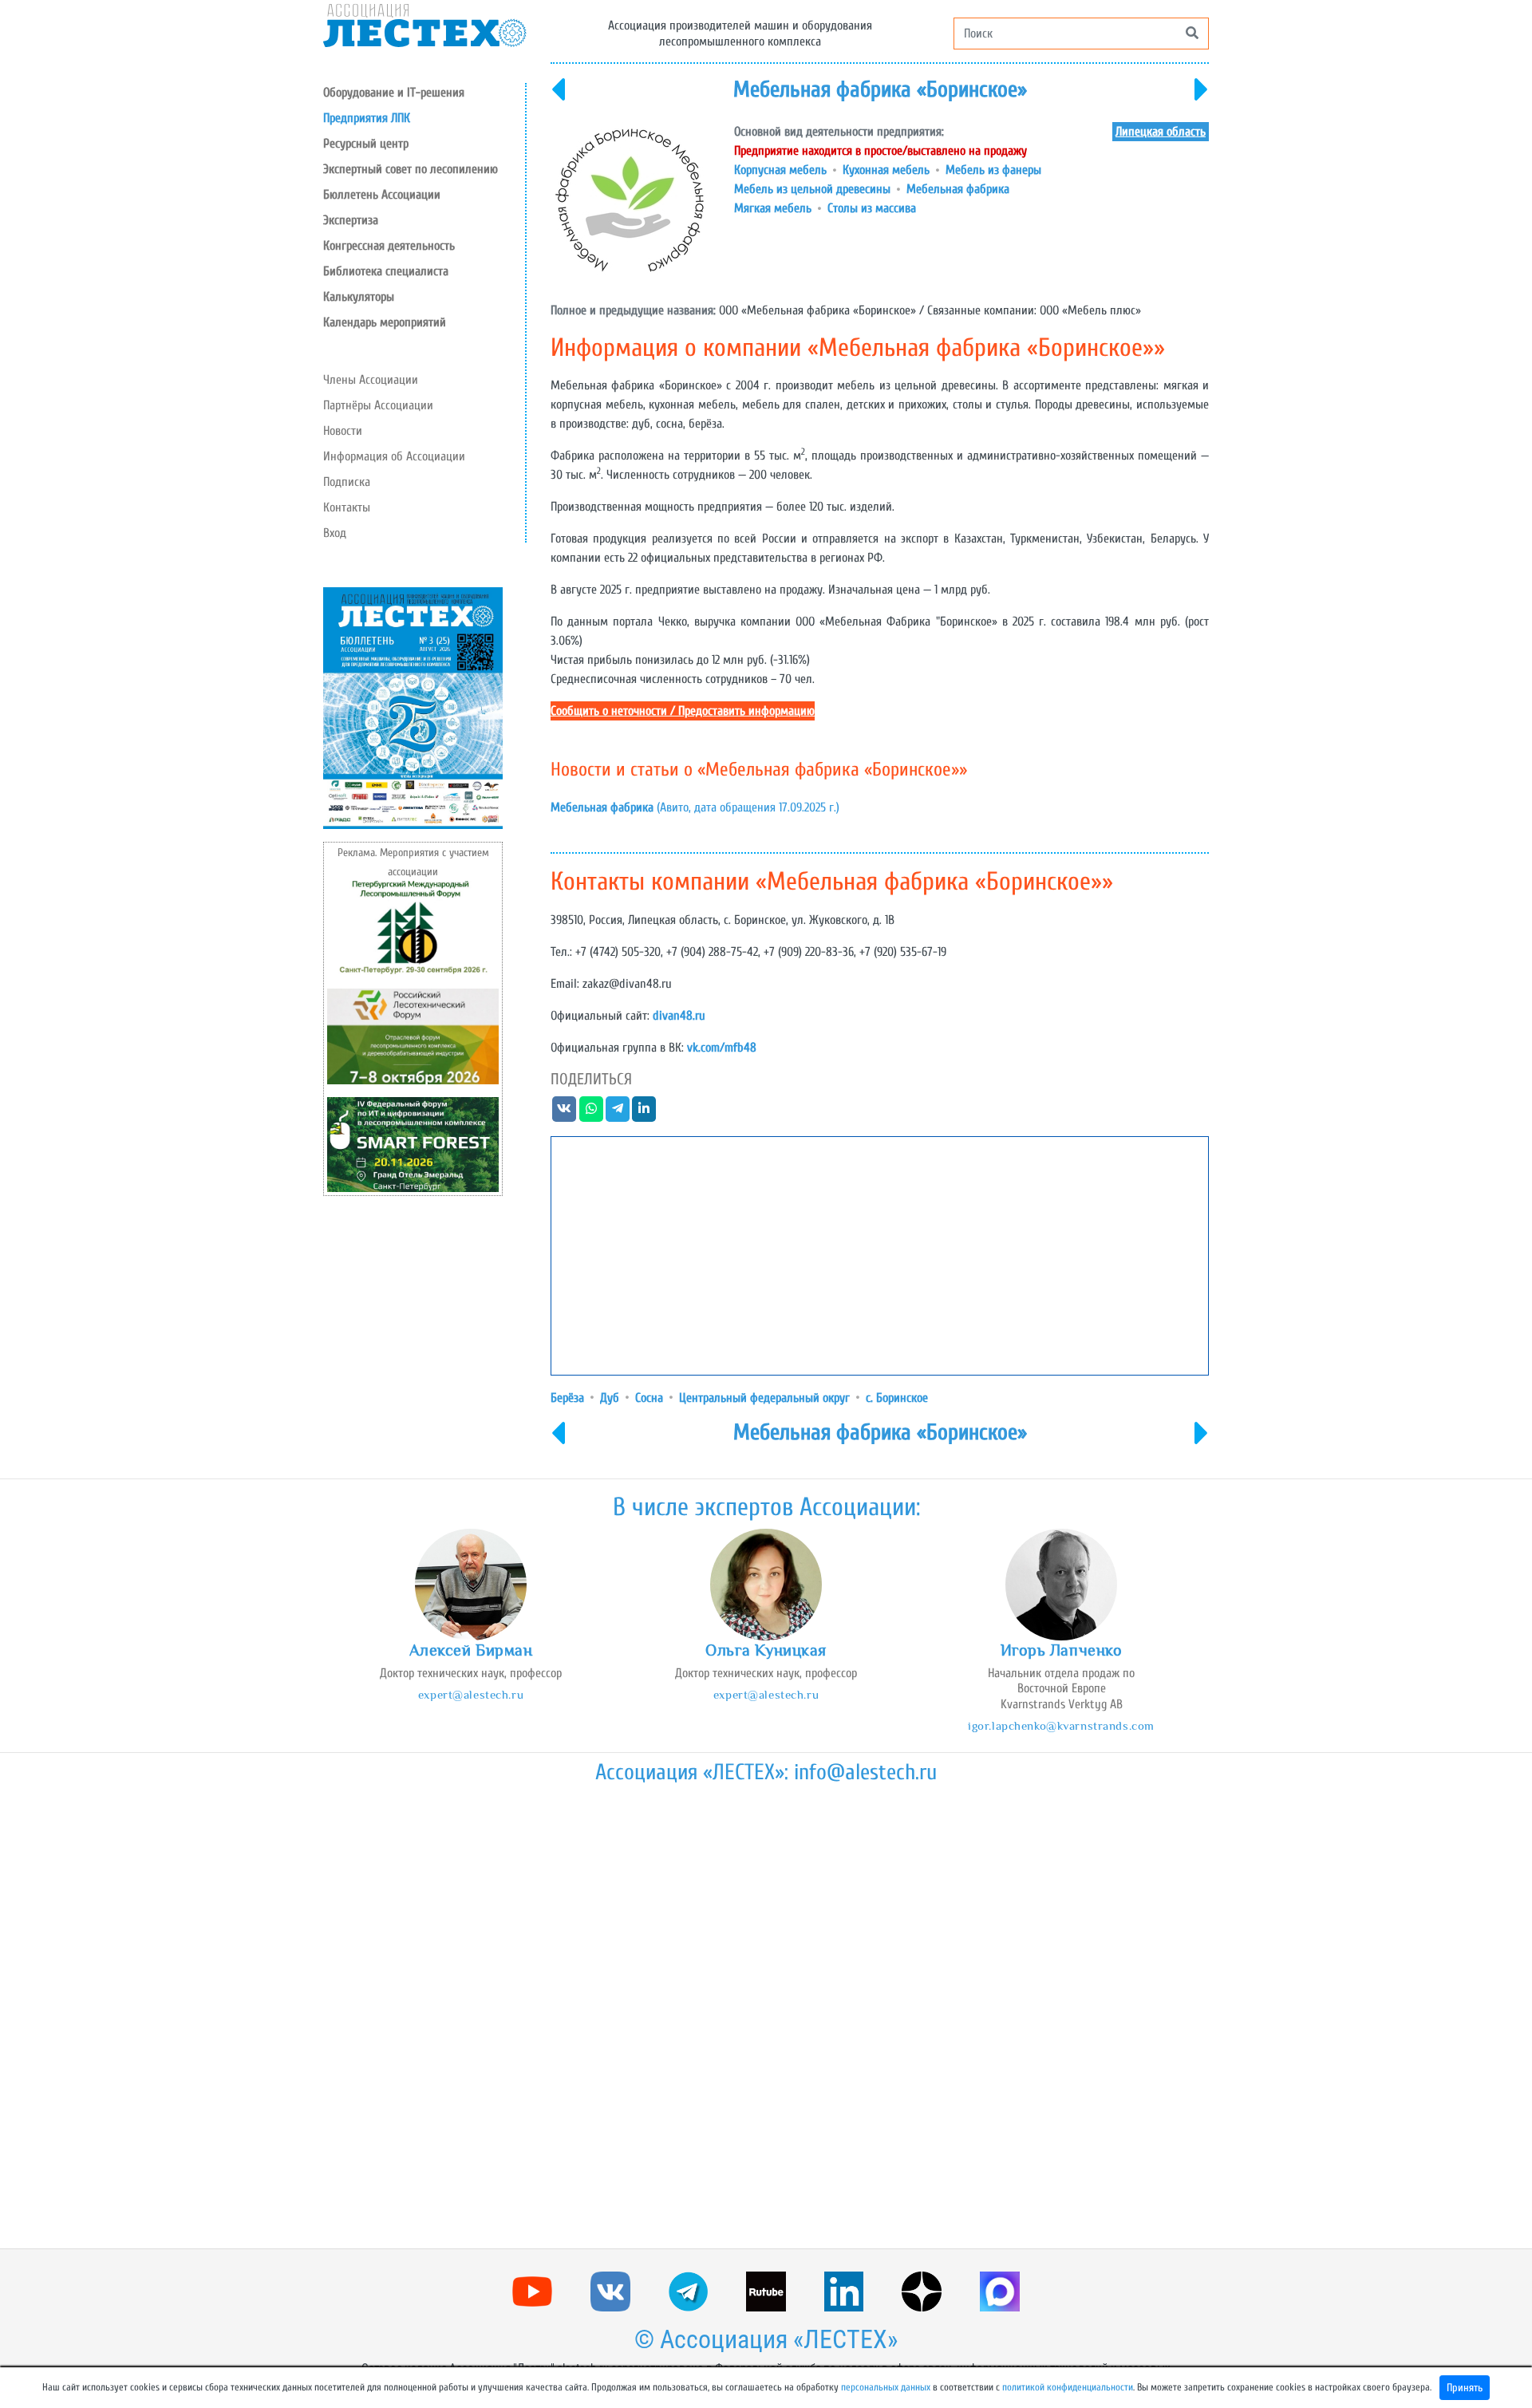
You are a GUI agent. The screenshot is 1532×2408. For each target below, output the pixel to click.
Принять (1465, 2388)
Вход (335, 533)
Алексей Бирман (471, 1650)
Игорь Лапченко (1062, 1650)
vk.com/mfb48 (722, 1048)
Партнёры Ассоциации (378, 405)
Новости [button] (343, 431)
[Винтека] (558, 100)
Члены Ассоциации (371, 380)
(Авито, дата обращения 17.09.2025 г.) (695, 807)
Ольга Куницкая (766, 1650)
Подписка (347, 482)
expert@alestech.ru (471, 1694)
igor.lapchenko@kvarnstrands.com (1061, 1725)
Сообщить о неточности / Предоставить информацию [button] (683, 711)
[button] (424, 144)
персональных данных (886, 2387)
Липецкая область (1161, 132)
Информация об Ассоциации (394, 456)
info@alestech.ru (865, 1772)
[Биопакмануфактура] (1202, 100)
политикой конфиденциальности (1068, 2387)
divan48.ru (679, 1016)
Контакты (347, 507)
